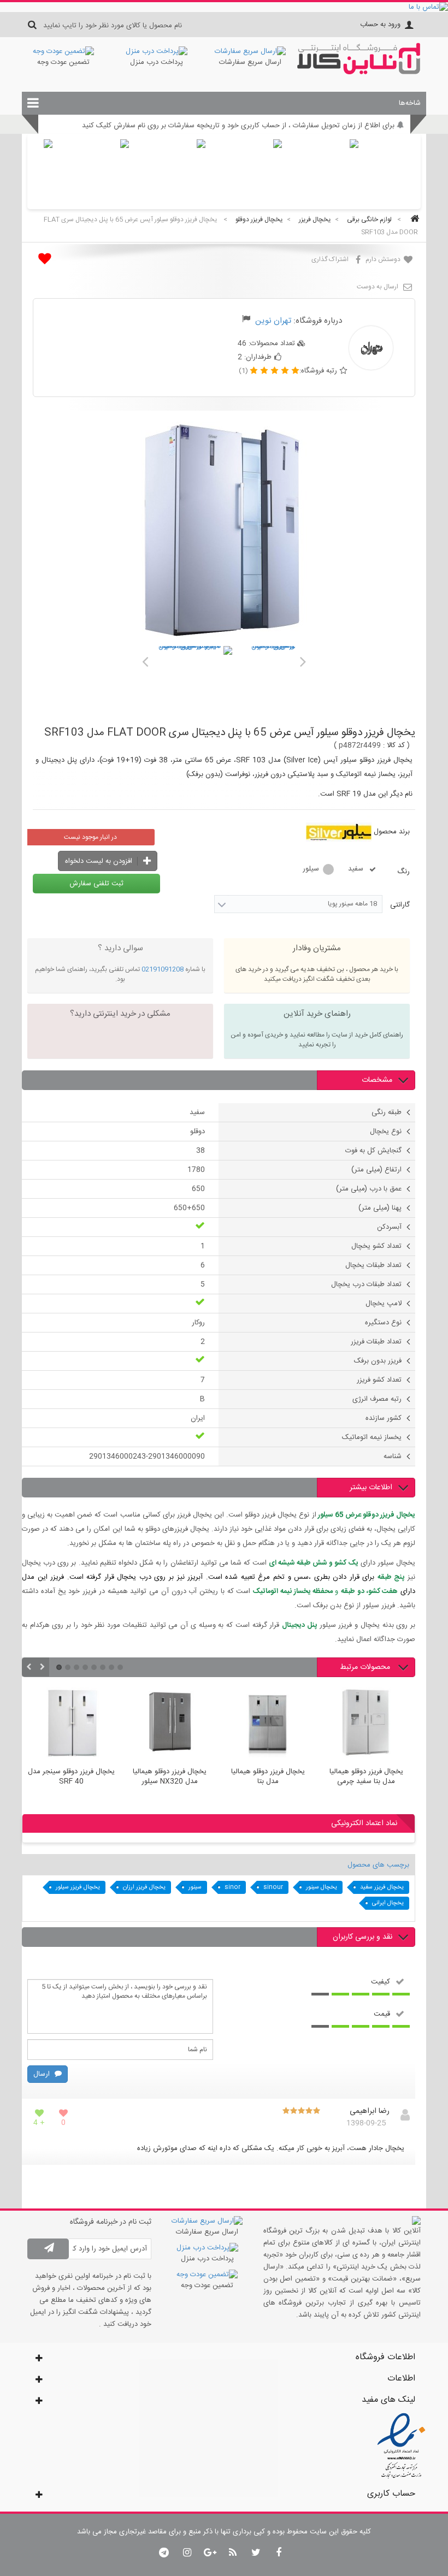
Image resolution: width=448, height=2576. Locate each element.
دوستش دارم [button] (384, 259)
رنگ (402, 872)
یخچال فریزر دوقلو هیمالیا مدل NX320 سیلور (170, 1777)
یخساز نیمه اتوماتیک (372, 1437)
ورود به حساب (380, 25)
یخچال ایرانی (388, 1903)
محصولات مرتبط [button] (366, 1667)
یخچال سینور (322, 1887)
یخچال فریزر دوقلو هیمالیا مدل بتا (268, 1777)
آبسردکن (389, 1227)
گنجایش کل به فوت (373, 1151)
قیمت (382, 2014)
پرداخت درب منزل (157, 62)
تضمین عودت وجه (63, 62)
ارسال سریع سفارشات (250, 62)
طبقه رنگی (387, 1112)
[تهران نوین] (359, 73)
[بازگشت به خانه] (413, 220)
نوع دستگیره (383, 1323)
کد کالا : (394, 745)
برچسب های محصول (378, 1865)
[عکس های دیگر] (145, 660)
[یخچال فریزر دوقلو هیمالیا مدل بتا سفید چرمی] (366, 1724)
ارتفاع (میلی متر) (376, 1170)
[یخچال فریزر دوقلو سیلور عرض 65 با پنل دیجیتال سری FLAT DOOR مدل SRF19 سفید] (194, 684)
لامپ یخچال (384, 1304)
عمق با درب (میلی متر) (369, 1189)
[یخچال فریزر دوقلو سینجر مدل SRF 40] (71, 1724)
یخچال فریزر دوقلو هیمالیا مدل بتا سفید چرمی (366, 1777)
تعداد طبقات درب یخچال (366, 1284)
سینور (195, 1887)
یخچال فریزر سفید (382, 1887)
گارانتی (399, 905)
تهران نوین (273, 321)
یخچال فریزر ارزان (144, 1887)
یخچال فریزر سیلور (78, 1887)
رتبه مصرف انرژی (377, 1399)
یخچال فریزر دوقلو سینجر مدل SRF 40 (71, 1777)
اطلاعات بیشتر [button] (371, 1488)
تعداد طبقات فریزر (376, 1342)
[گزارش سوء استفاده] (246, 321)
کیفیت (381, 1981)
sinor (232, 1887)
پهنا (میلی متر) (380, 1208)
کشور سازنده (384, 1418)
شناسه (393, 1456)
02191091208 (163, 969)
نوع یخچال (386, 1132)
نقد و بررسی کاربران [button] (362, 1937)
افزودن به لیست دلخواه (100, 861)
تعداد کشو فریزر (379, 1380)
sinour (273, 1887)
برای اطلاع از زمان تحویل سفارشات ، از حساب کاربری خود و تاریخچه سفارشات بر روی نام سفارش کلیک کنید (238, 126)
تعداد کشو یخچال (376, 1246)
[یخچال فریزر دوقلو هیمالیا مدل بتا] (268, 1724)
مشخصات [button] (377, 1080)
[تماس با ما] (224, 7)
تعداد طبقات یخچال (373, 1265)
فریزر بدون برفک (378, 1361)
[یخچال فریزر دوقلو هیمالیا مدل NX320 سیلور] (169, 1724)
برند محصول (392, 832)
